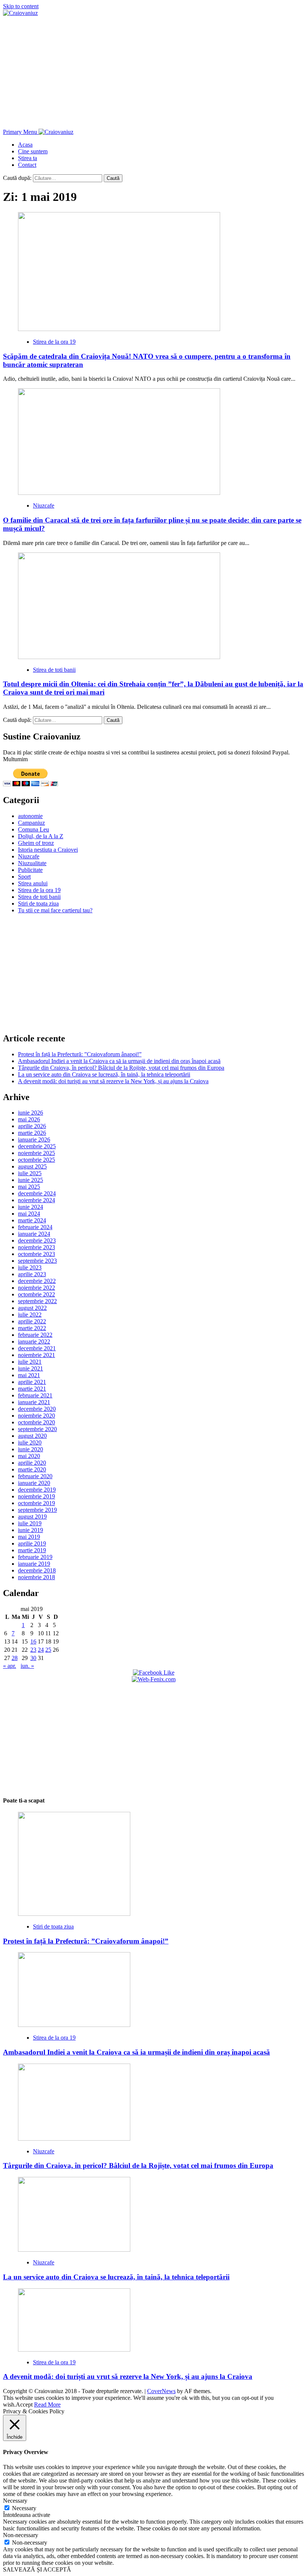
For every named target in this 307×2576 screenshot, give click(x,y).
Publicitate (30, 870)
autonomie (30, 816)
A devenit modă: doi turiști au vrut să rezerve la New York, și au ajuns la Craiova (113, 1081)
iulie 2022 (30, 1315)
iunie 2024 (31, 1207)
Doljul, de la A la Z (41, 836)
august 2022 (32, 1308)
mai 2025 (29, 1187)
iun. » (27, 1666)
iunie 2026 (31, 1113)
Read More (47, 2405)
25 (48, 1650)
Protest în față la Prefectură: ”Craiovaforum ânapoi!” (80, 1054)
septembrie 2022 (37, 1301)
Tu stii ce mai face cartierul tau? (55, 910)
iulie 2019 (30, 1523)
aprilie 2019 (32, 1543)
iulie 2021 (30, 1362)
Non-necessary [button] (21, 2535)
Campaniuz (31, 823)
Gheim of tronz (36, 843)
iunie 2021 (31, 1368)
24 (41, 1650)
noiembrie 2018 (37, 1577)
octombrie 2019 (37, 1503)
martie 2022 (32, 1328)
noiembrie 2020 (37, 1416)
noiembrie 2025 (37, 1153)
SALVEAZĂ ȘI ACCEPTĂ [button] (37, 2569)
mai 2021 (29, 1375)
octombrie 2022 (37, 1294)
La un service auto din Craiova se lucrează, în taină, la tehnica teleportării (104, 1074)
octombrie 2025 (37, 1160)
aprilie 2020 (32, 1463)
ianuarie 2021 (34, 1402)
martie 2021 (32, 1389)
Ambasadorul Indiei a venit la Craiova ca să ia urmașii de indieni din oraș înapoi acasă (119, 1061)
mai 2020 (29, 1456)
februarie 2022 (35, 1335)
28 (15, 1658)
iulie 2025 (30, 1173)
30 (33, 1658)
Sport (24, 877)
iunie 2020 (31, 1449)
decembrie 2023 (37, 1240)
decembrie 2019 (37, 1490)
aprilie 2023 (32, 1274)
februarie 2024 (35, 1227)
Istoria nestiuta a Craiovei (48, 850)
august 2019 (32, 1517)
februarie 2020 (35, 1476)
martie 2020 (32, 1469)
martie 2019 (32, 1550)
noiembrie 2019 (37, 1496)
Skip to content (21, 6)
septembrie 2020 (37, 1429)
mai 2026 (29, 1119)
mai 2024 (29, 1214)
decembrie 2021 (37, 1348)
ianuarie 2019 (34, 1564)
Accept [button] (24, 2405)
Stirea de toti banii (54, 670)
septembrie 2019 (37, 1510)
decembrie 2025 (37, 1146)
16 (33, 1641)
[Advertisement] (153, 73)
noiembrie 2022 (37, 1288)
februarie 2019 (35, 1557)
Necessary (24, 2508)
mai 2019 (29, 1537)
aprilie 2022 (32, 1321)
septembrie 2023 (37, 1261)
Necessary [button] (15, 2501)
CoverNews (161, 2391)
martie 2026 (32, 1133)
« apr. (10, 1666)
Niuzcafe (44, 506)
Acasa (25, 145)
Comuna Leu (34, 829)
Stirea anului (33, 883)
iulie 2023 (30, 1267)
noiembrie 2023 (37, 1247)
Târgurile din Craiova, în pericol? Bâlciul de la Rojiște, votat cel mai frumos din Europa (121, 1068)
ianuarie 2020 (34, 1483)
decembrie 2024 (37, 1193)
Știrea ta (28, 158)
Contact (27, 165)
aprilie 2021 (32, 1382)
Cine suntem (33, 151)
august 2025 (32, 1166)
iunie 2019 (31, 1530)
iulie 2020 (30, 1442)
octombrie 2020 (37, 1422)
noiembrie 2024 (37, 1200)
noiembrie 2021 (37, 1355)
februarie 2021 (35, 1395)
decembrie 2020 (37, 1409)
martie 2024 (32, 1220)
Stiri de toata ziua (38, 903)
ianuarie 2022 (34, 1341)
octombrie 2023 (37, 1254)
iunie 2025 (31, 1180)
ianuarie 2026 (34, 1140)
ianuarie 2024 (34, 1234)
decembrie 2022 (37, 1281)
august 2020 (32, 1436)
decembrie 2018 (37, 1570)
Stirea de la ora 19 (54, 342)
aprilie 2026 (32, 1126)
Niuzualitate (32, 863)
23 (33, 1650)
